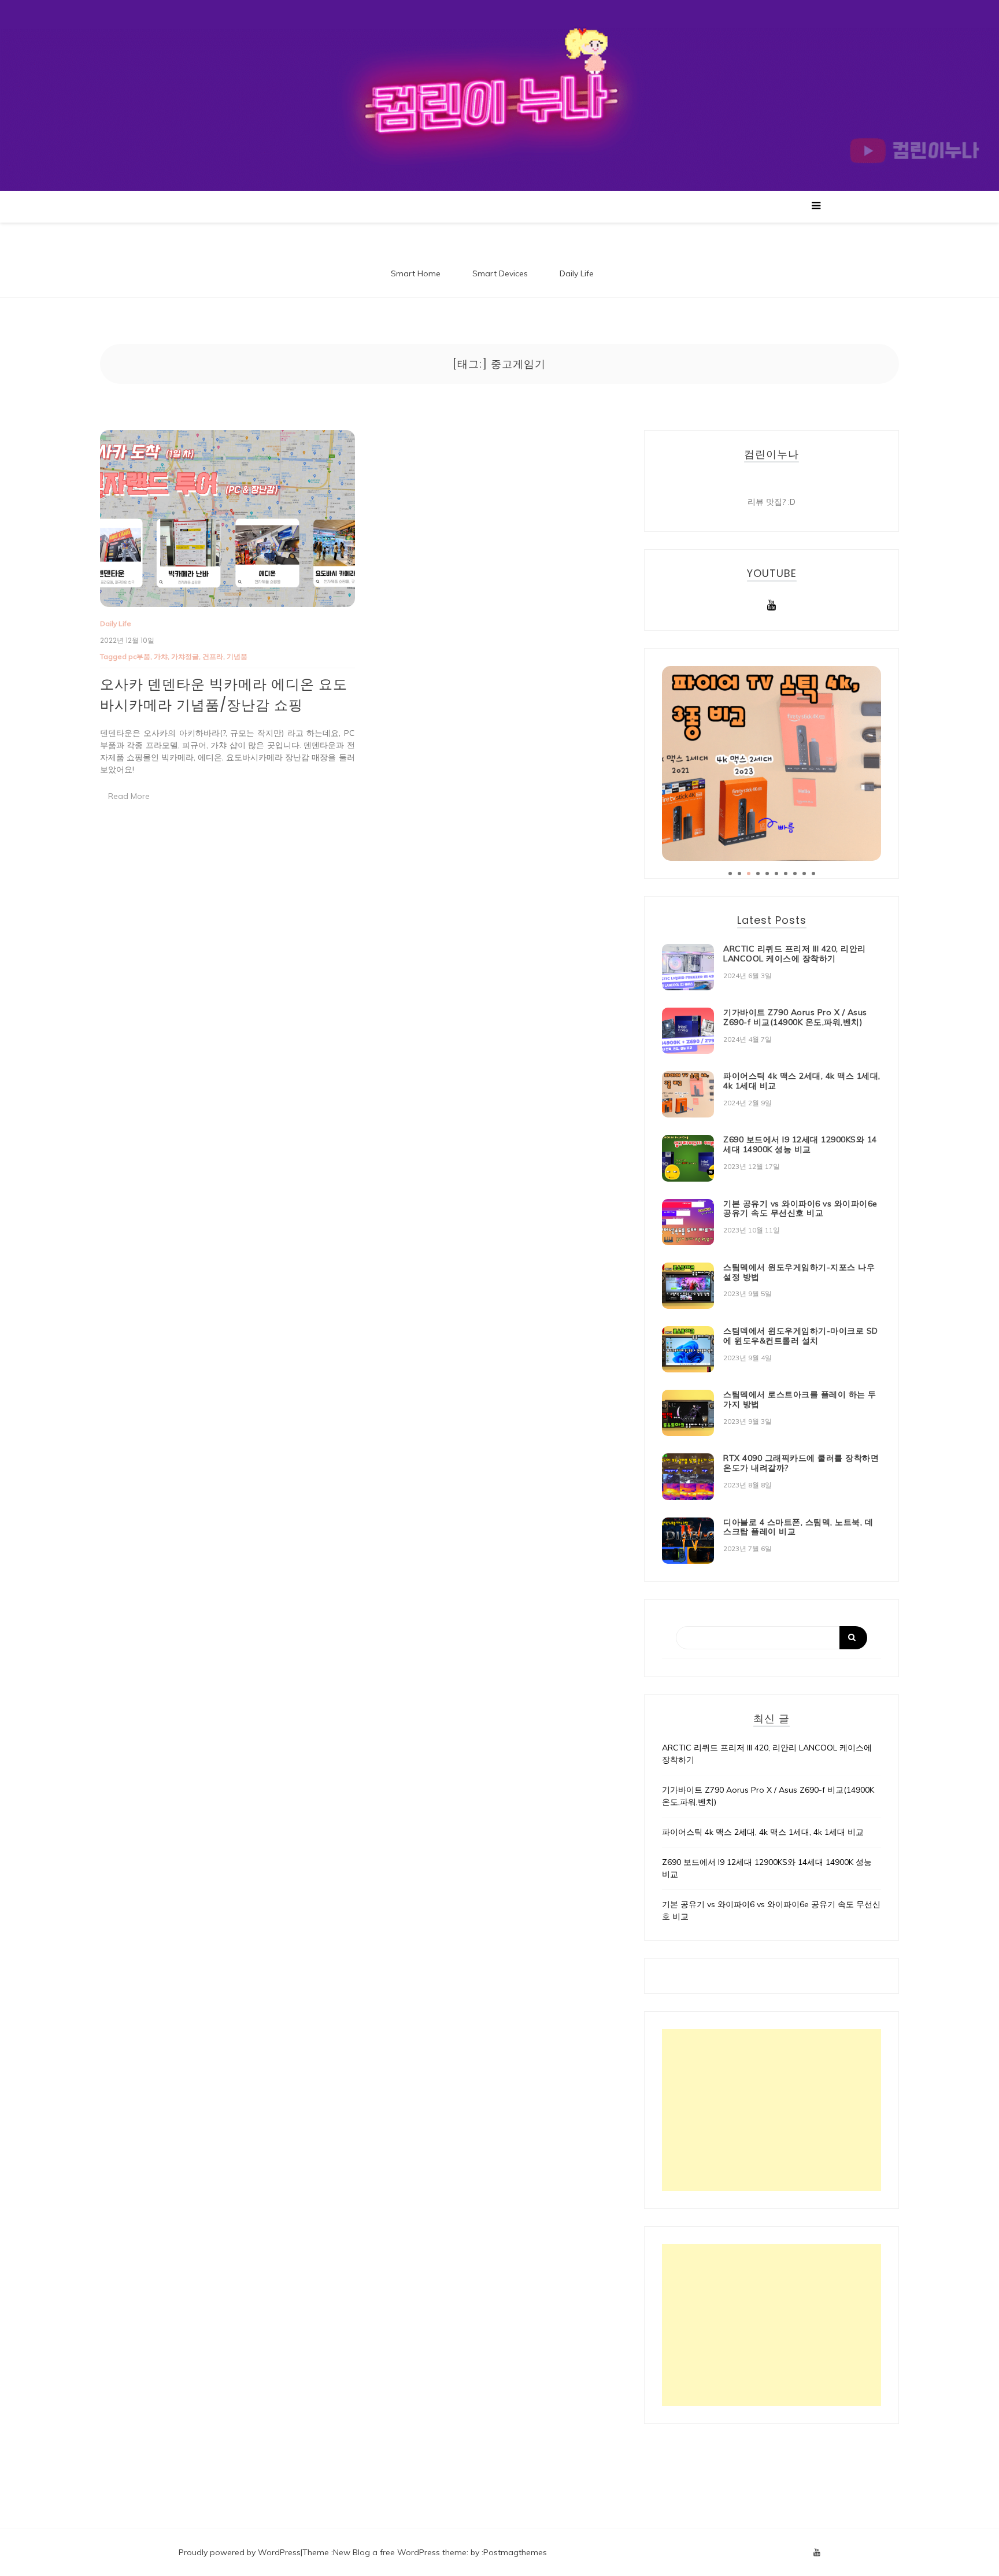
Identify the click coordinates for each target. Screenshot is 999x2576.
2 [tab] (739, 874)
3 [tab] (749, 874)
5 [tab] (767, 874)
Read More (129, 796)
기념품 (237, 656)
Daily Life (577, 273)
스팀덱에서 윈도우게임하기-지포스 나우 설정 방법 (799, 1272)
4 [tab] (758, 874)
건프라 (213, 656)
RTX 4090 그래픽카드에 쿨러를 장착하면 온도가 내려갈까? (801, 1463)
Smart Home (416, 273)
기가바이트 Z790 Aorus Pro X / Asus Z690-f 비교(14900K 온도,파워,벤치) (795, 1017)
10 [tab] (813, 874)
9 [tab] (804, 874)
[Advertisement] (772, 2110)
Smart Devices (500, 273)
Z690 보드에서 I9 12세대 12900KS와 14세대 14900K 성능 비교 (800, 1144)
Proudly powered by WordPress (240, 2552)
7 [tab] (786, 874)
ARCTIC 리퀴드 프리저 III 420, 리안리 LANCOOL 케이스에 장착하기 (795, 954)
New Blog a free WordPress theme (400, 2552)
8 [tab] (795, 874)
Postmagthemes (515, 2552)
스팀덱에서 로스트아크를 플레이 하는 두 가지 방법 (800, 1399)
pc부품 (139, 656)
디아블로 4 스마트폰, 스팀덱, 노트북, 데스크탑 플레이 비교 (798, 1527)
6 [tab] (776, 874)
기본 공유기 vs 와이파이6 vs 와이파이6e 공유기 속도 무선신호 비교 (800, 1209)
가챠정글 (185, 656)
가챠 (161, 656)
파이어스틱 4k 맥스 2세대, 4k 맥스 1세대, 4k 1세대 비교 (802, 1081)
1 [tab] (730, 874)
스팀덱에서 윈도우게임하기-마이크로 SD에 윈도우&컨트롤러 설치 (801, 1336)
